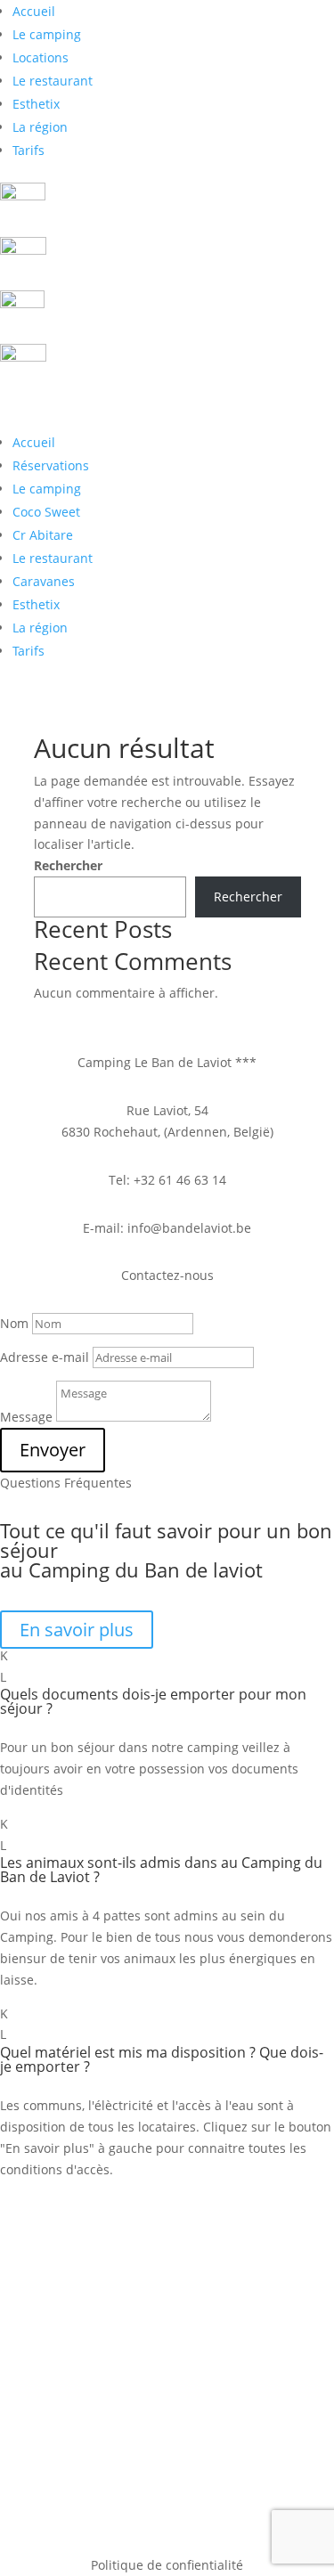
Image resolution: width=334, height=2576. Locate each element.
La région (40, 127)
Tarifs (29, 150)
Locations (41, 57)
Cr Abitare (43, 535)
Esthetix (36, 104)
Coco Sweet (46, 512)
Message (26, 1417)
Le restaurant (53, 81)
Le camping (47, 34)
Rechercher (68, 865)
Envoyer (53, 1450)
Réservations (51, 465)
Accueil (34, 11)
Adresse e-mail (45, 1357)
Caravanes (44, 581)
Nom (14, 1323)
